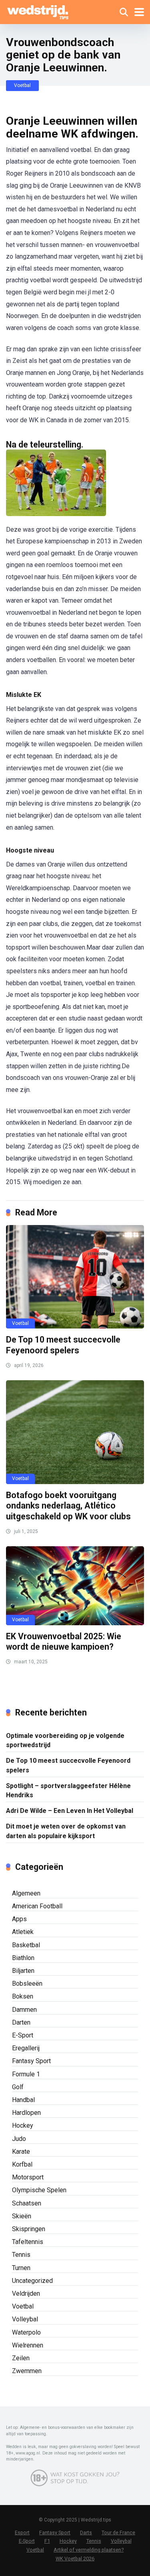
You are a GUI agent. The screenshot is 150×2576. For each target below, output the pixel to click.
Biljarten (23, 1971)
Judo (19, 2139)
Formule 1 (26, 2074)
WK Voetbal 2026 (75, 2559)
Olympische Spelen (39, 2190)
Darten (21, 2022)
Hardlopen (26, 2113)
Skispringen (29, 2229)
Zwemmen (27, 2371)
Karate (21, 2152)
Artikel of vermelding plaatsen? (89, 2550)
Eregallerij (26, 2048)
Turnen (21, 2268)
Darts (86, 2532)
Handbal (23, 2100)
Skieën (22, 2216)
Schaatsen (27, 2203)
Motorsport (28, 2177)
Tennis (21, 2255)
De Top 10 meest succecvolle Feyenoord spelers (63, 1345)
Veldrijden (26, 2293)
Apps (19, 1919)
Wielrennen (28, 2345)
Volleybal (25, 2319)
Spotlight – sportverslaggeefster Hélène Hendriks (68, 1790)
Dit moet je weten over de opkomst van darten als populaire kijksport (66, 1831)
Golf (18, 2087)
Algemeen (26, 1893)
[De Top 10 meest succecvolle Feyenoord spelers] (75, 1277)
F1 (47, 2541)
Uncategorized (32, 2281)
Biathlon (23, 1958)
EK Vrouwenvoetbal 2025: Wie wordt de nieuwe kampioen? (64, 1642)
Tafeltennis (28, 2242)
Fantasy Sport (31, 2061)
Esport (22, 2532)
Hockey (23, 2125)
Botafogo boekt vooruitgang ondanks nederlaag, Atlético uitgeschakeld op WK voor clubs (68, 1506)
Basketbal (26, 1945)
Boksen (23, 1996)
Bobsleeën (27, 1984)
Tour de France (118, 2532)
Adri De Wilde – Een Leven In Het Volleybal (70, 1811)
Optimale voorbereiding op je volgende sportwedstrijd (65, 1740)
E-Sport (23, 2035)
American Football (37, 1906)
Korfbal (22, 2164)
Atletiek (23, 1932)
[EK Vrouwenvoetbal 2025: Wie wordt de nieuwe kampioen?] (75, 1586)
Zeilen (21, 2358)
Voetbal (22, 85)
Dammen (24, 2010)
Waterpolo (26, 2332)
